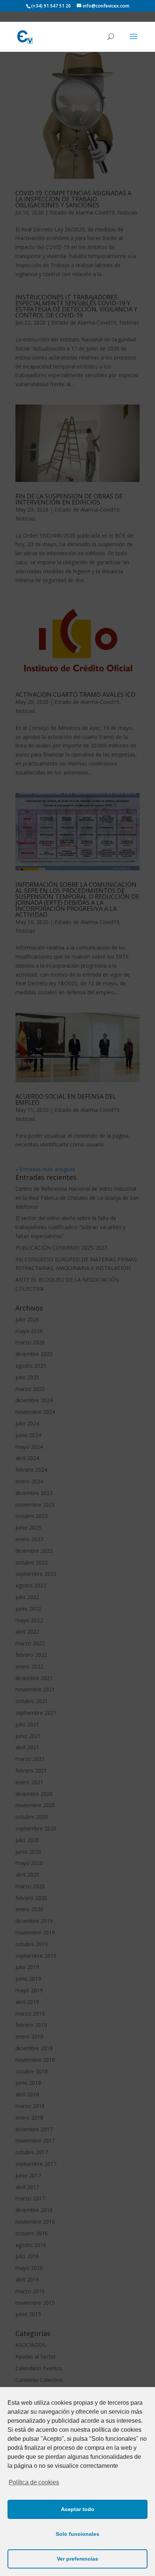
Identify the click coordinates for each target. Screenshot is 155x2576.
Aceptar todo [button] (78, 2509)
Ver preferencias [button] (77, 2559)
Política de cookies (34, 2482)
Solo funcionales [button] (77, 2534)
